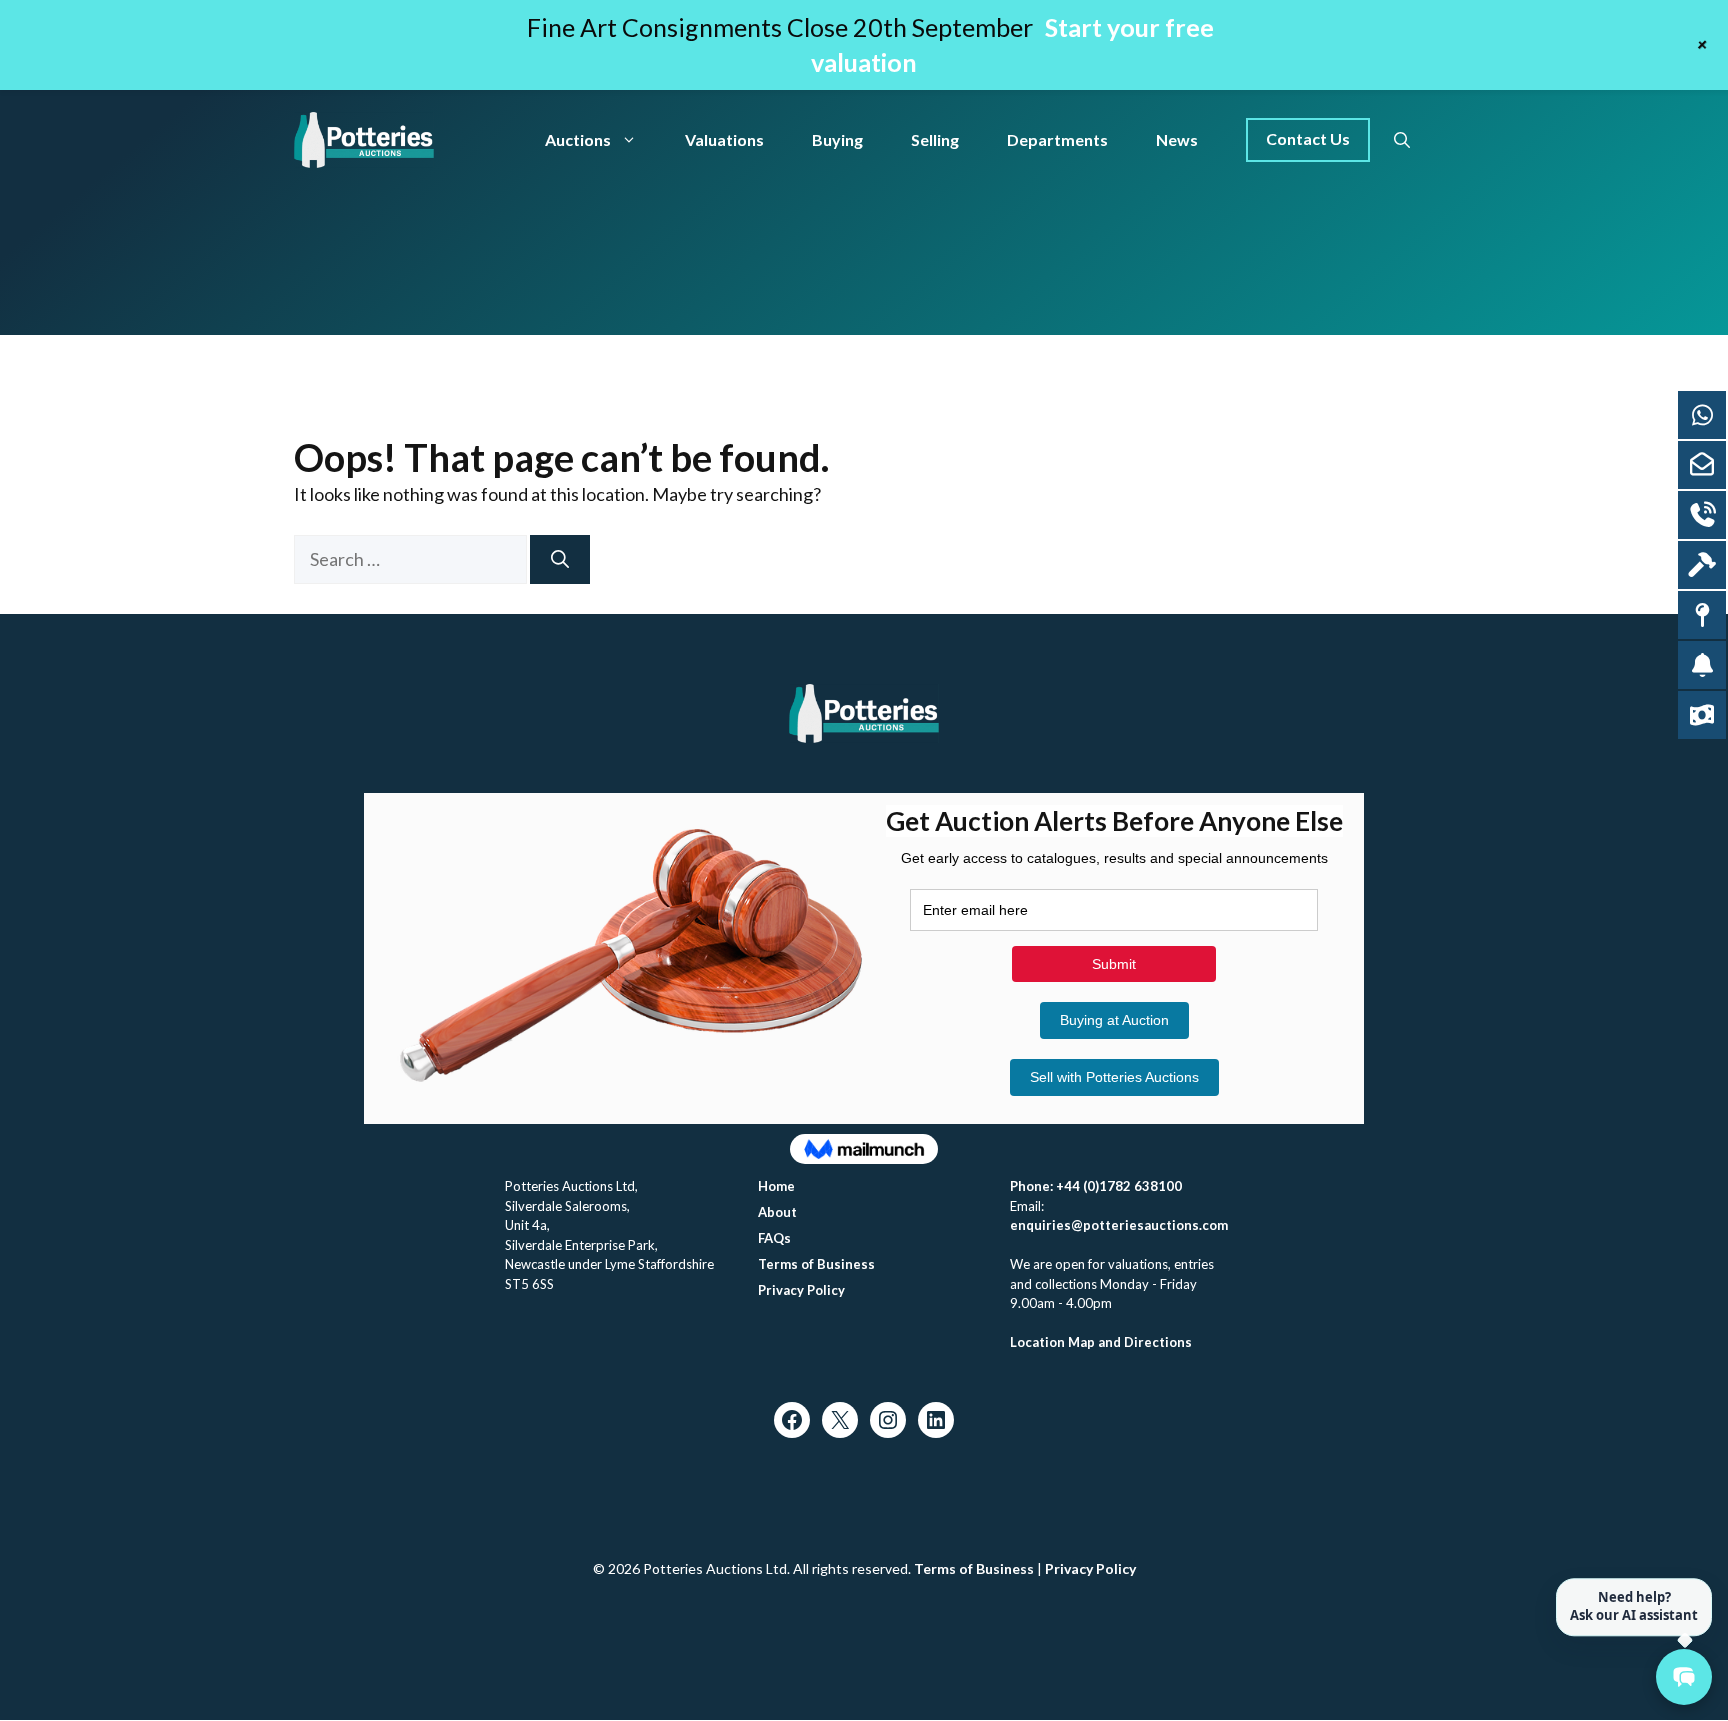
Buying (837, 139)
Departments (1057, 139)
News (1177, 139)
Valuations (724, 139)
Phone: (1033, 1186)
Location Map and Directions (1101, 1342)
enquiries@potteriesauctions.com (1119, 1225)
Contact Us (1308, 138)
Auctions (578, 139)
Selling (935, 139)
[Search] (560, 559)
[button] (1402, 140)
